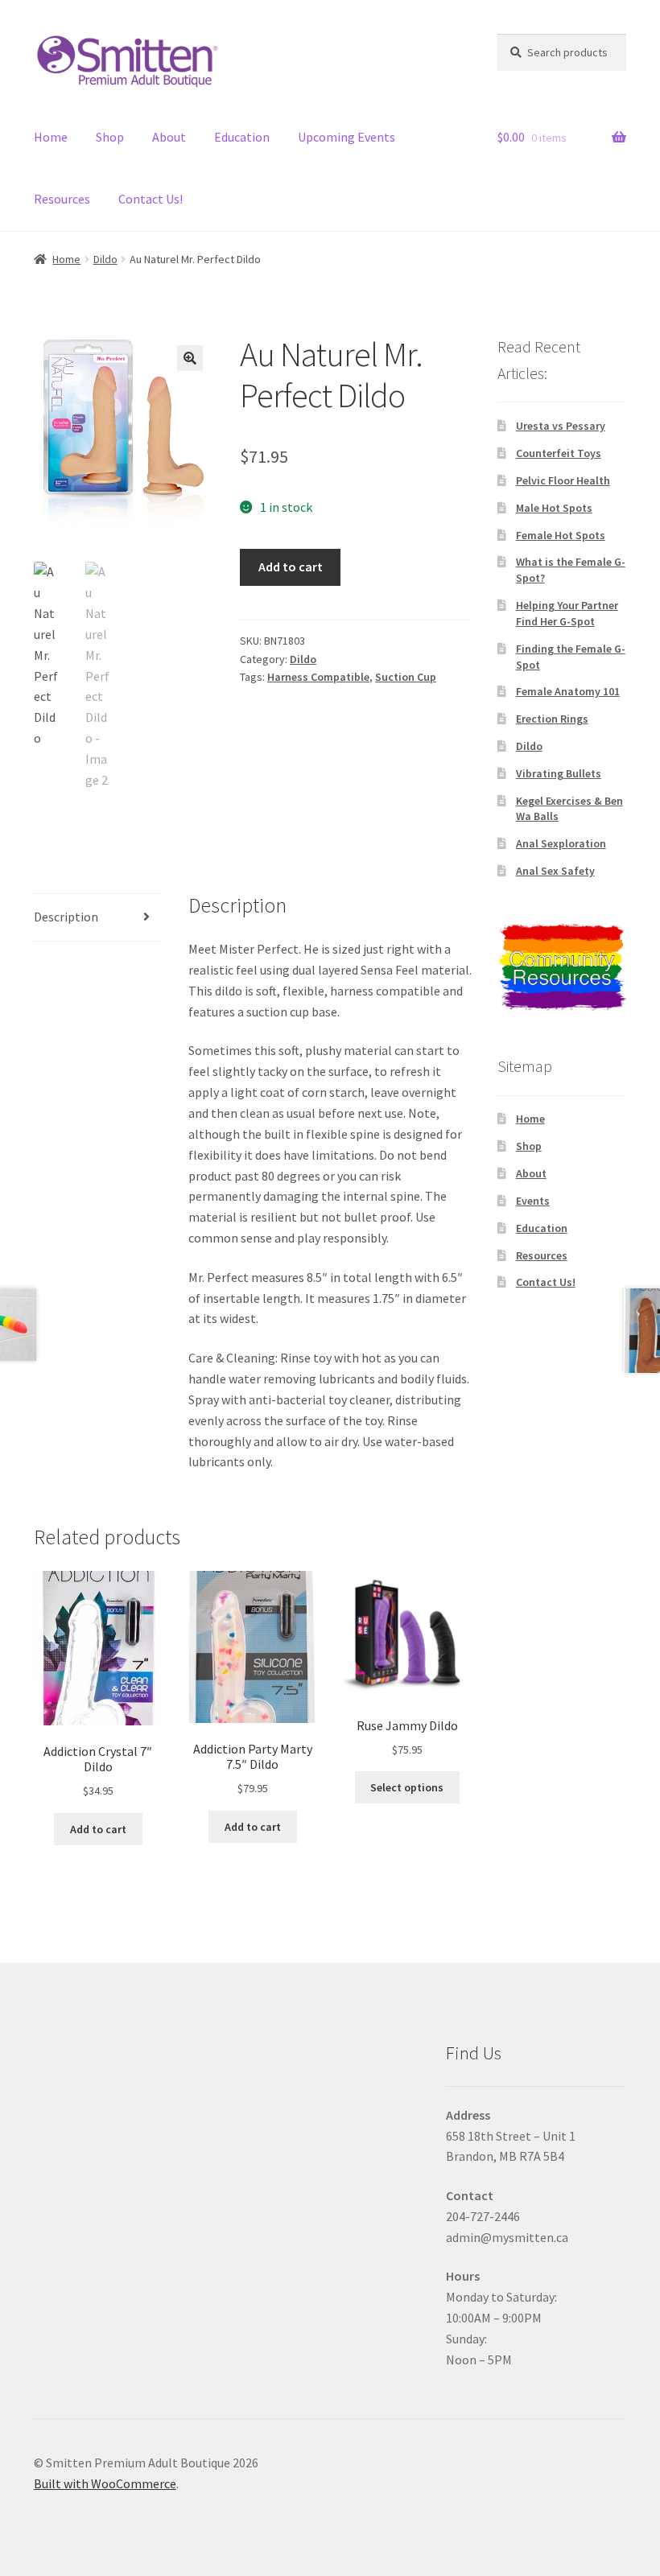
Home (51, 137)
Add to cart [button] (98, 1829)
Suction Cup (406, 677)
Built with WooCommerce (105, 2483)
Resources (62, 199)
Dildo (105, 259)
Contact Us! (151, 199)
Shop (110, 137)
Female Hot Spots (561, 535)
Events (533, 1201)
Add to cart (291, 567)
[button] (190, 358)
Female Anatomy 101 (568, 691)
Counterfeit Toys (559, 453)
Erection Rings (552, 719)
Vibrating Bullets (559, 773)
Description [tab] (66, 917)
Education (242, 137)
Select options (407, 1787)
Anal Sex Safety (555, 871)
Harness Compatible (318, 677)
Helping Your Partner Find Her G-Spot (567, 613)
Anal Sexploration (561, 843)
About (169, 137)
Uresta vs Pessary (561, 426)
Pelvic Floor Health (563, 480)
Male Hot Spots (554, 508)
